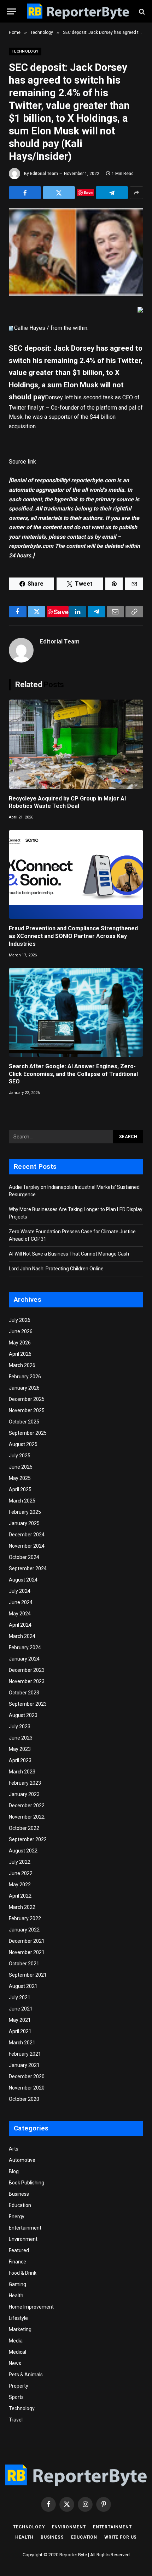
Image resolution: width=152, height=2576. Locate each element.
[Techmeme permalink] (11, 328)
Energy (17, 2217)
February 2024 (25, 1647)
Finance (17, 2262)
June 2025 (21, 1467)
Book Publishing (27, 2183)
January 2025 (24, 1523)
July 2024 (20, 1591)
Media (16, 2341)
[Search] (141, 11)
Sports (16, 2397)
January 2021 (24, 2065)
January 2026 (24, 1388)
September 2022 (28, 1839)
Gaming (17, 2284)
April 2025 (20, 1489)
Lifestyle (18, 2318)
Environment (23, 2239)
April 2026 (20, 1354)
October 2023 (24, 1693)
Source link (22, 462)
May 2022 (20, 1885)
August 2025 (23, 1444)
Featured (19, 2250)
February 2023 (25, 1783)
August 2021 (23, 1986)
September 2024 (28, 1568)
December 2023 (27, 1670)
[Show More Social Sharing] (136, 193)
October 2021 (24, 1964)
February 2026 (25, 1377)
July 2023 (20, 1727)
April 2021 (20, 2031)
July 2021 (20, 1997)
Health (16, 2296)
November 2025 (27, 1410)
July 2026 (20, 1320)
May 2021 (20, 2020)
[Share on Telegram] (112, 193)
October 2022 (24, 1828)
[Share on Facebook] (25, 193)
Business (19, 2194)
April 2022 (20, 1896)
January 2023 (24, 1794)
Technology (25, 51)
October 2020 (24, 2099)
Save (88, 192)
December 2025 (27, 1399)
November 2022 (27, 1817)
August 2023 (23, 1715)
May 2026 (20, 1343)
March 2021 (22, 2043)
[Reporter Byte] (78, 11)
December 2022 (27, 1806)
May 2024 (20, 1614)
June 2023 (21, 1738)
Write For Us (121, 2537)
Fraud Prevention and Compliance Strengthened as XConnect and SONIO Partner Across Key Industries (73, 936)
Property (19, 2386)
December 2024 (27, 1535)
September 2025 (28, 1433)
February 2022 (25, 1918)
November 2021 (27, 1952)
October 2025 (24, 1422)
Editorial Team (44, 174)
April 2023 (20, 1760)
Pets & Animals (26, 2375)
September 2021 (28, 1975)
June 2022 (21, 1873)
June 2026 (21, 1331)
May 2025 (20, 1478)
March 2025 (22, 1501)
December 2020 (27, 2076)
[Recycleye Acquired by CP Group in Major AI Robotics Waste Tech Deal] (76, 744)
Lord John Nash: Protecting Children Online (56, 1269)
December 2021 (27, 1941)
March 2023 (22, 1772)
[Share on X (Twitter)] (59, 193)
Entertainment (25, 2228)
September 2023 (28, 1704)
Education (20, 2205)
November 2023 (27, 1681)
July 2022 (20, 1862)
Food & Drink (23, 2273)
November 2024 (27, 1546)
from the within (69, 328)
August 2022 (23, 1851)
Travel (16, 2420)
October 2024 (24, 1557)
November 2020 (27, 2088)
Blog (14, 2171)
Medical (17, 2352)
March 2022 (22, 1907)
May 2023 (20, 1749)
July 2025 (20, 1456)
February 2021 (25, 2054)
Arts (14, 2149)
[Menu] (12, 11)
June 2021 (21, 2009)
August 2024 (23, 1580)
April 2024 (20, 1625)
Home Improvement (31, 2307)
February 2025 (25, 1512)
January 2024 (24, 1659)
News (15, 2363)
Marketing (20, 2329)
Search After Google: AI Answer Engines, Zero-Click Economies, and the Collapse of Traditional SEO (73, 1074)
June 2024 (21, 1602)
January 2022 (24, 1930)
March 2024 (22, 1636)
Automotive (22, 2160)
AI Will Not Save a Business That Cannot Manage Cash (69, 1254)
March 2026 (22, 1365)
